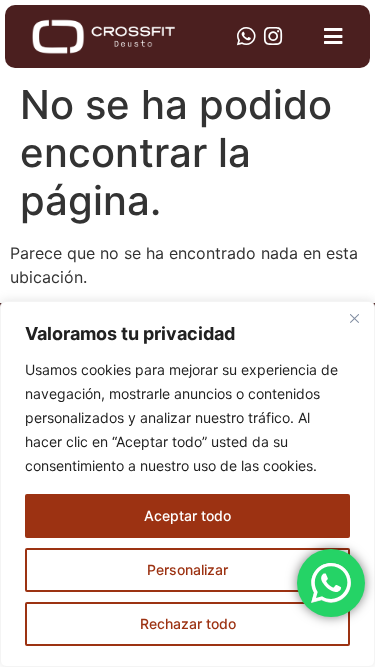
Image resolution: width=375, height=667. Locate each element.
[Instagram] (272, 36)
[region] (187, 484)
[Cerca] (354, 318)
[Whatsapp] (245, 36)
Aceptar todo (187, 515)
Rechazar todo (188, 623)
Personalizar (187, 569)
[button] (333, 37)
